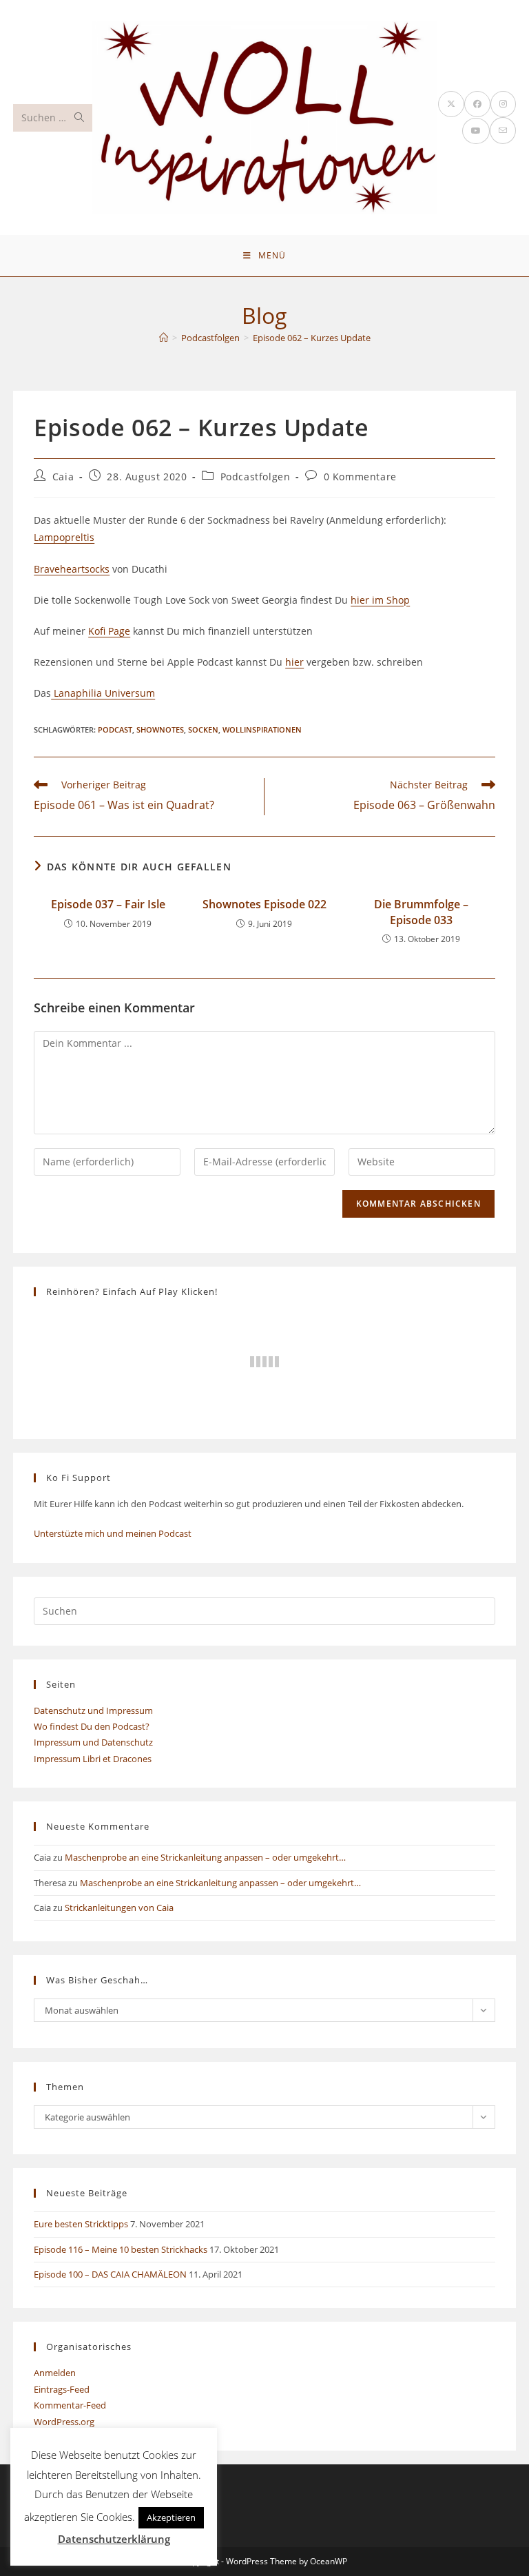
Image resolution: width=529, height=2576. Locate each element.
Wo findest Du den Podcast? (92, 1726)
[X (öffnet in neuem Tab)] (451, 104)
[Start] (164, 338)
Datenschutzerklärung (114, 2539)
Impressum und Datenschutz (93, 1742)
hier (294, 662)
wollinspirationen (262, 729)
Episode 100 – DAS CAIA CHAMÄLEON (110, 2274)
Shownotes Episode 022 (264, 904)
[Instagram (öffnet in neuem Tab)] (503, 104)
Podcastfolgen (256, 477)
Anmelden (55, 2373)
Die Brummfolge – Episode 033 (421, 912)
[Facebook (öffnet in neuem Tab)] (477, 104)
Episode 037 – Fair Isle (108, 904)
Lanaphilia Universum (103, 693)
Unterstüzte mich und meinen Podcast (113, 1533)
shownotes (160, 729)
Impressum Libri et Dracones (93, 1759)
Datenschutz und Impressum (93, 1710)
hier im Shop (380, 600)
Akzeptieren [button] (171, 2517)
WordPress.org (64, 2422)
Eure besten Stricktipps (81, 2224)
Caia (63, 477)
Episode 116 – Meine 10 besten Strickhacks (121, 2249)
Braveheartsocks (72, 569)
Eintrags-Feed (62, 2389)
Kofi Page (109, 631)
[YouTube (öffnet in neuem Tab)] (476, 131)
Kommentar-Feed (70, 2405)
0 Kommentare (360, 477)
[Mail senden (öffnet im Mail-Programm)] (503, 131)
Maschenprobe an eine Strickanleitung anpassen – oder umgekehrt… (205, 1857)
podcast (115, 729)
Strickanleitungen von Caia (119, 1908)
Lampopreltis (64, 537)
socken (203, 729)
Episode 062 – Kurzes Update (312, 338)
